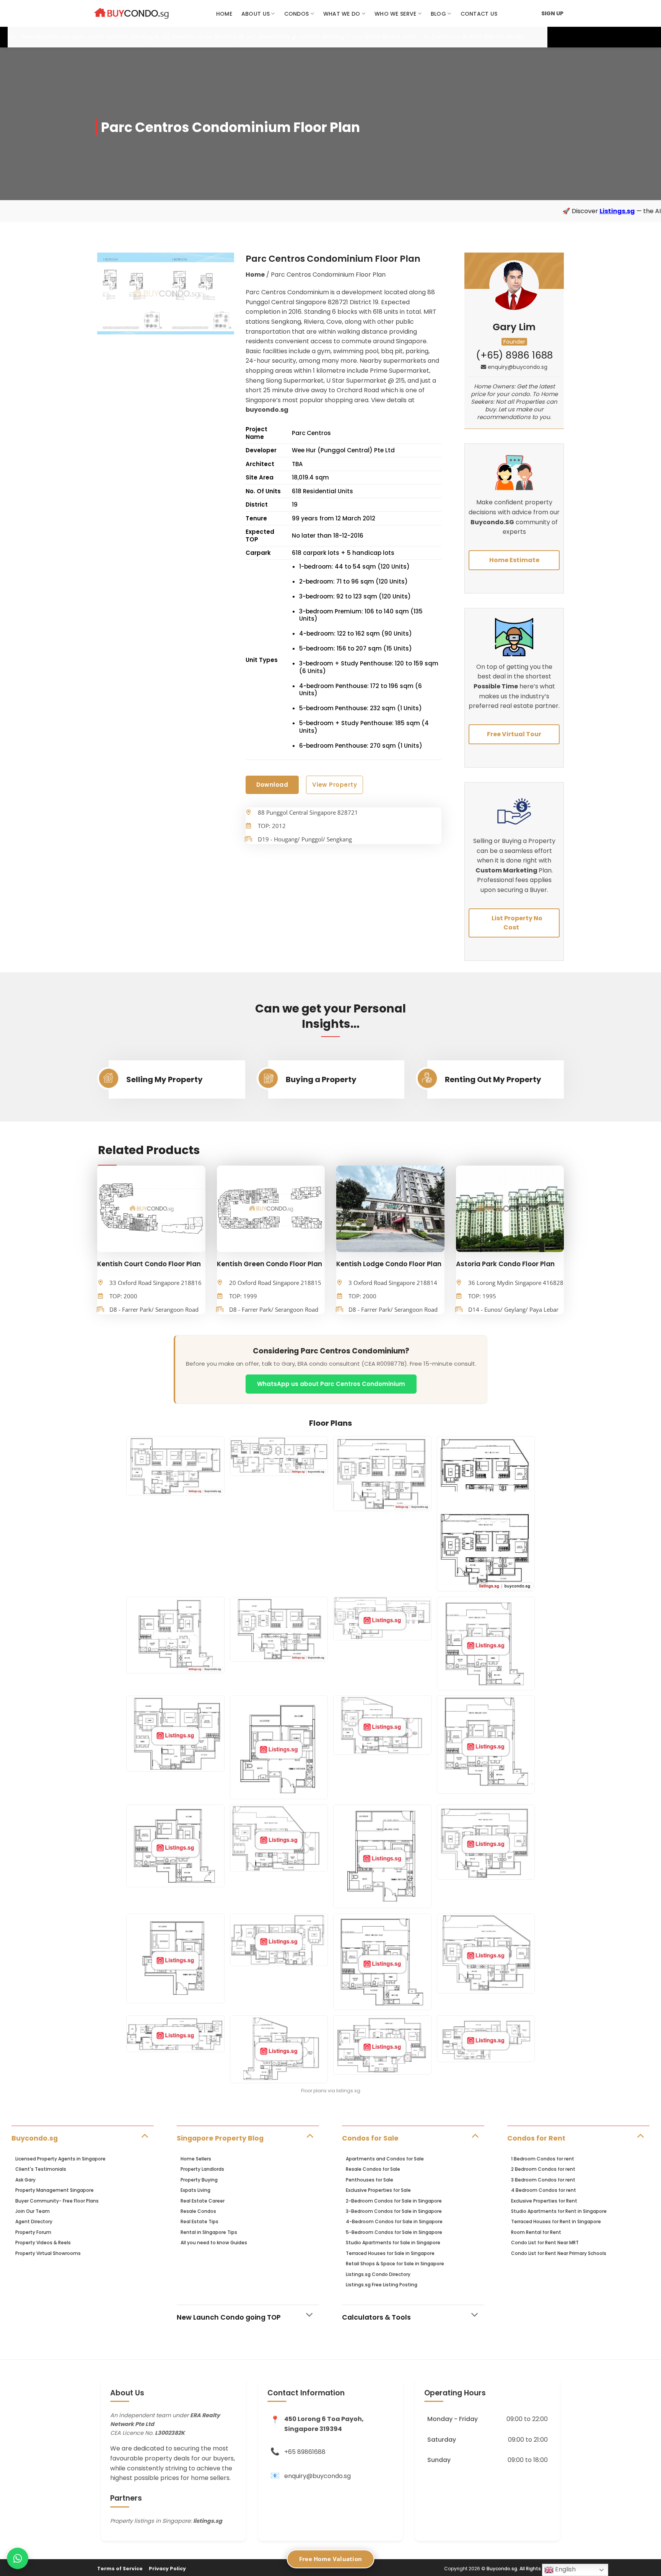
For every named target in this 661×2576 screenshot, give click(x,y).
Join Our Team (33, 2211)
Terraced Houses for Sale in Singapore (390, 2253)
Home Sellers (196, 2159)
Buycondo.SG (492, 522)
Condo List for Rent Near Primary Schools (559, 2253)
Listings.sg (462, 211)
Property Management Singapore (55, 2190)
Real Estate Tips (199, 2221)
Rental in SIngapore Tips (209, 2232)
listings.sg (208, 2521)
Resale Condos (198, 2211)
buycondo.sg (267, 410)
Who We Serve (395, 14)
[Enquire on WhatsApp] (18, 2558)
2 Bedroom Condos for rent (543, 2169)
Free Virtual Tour (514, 734)
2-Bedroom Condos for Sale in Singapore (394, 2201)
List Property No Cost (517, 923)
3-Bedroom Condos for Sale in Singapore (394, 2211)
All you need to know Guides (214, 2243)
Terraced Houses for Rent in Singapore (556, 2221)
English (565, 2569)
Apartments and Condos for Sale (385, 2159)
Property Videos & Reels (43, 2243)
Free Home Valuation (331, 2559)
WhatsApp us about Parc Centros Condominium (331, 1384)
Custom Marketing (507, 870)
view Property (335, 785)
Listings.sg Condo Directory (378, 2274)
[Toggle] (144, 2135)
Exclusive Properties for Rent (544, 2201)
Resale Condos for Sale (373, 2169)
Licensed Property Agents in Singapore (60, 2159)
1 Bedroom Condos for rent (543, 2159)
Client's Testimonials (41, 2169)
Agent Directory (34, 2221)
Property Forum (33, 2232)
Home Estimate (514, 560)
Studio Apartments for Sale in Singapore (393, 2243)
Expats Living (195, 2190)
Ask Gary (25, 2180)
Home (224, 14)
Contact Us (479, 14)
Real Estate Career (203, 2201)
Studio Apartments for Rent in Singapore (559, 2211)
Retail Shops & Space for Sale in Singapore (395, 2264)
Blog (438, 14)
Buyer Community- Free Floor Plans (57, 2201)
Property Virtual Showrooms (48, 2253)
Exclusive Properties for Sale (378, 2190)
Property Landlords (202, 2169)
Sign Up (552, 13)
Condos (297, 14)
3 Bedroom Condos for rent (543, 2180)
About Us (256, 14)
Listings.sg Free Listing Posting (382, 2285)
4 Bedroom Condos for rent (544, 2190)
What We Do (342, 14)
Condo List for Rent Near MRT (545, 2243)
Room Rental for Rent (536, 2232)
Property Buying (199, 2180)
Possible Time (496, 686)
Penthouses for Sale (370, 2180)
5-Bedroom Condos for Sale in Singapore (394, 2232)
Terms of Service (120, 2569)
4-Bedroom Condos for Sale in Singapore (394, 2221)
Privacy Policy (167, 2569)
